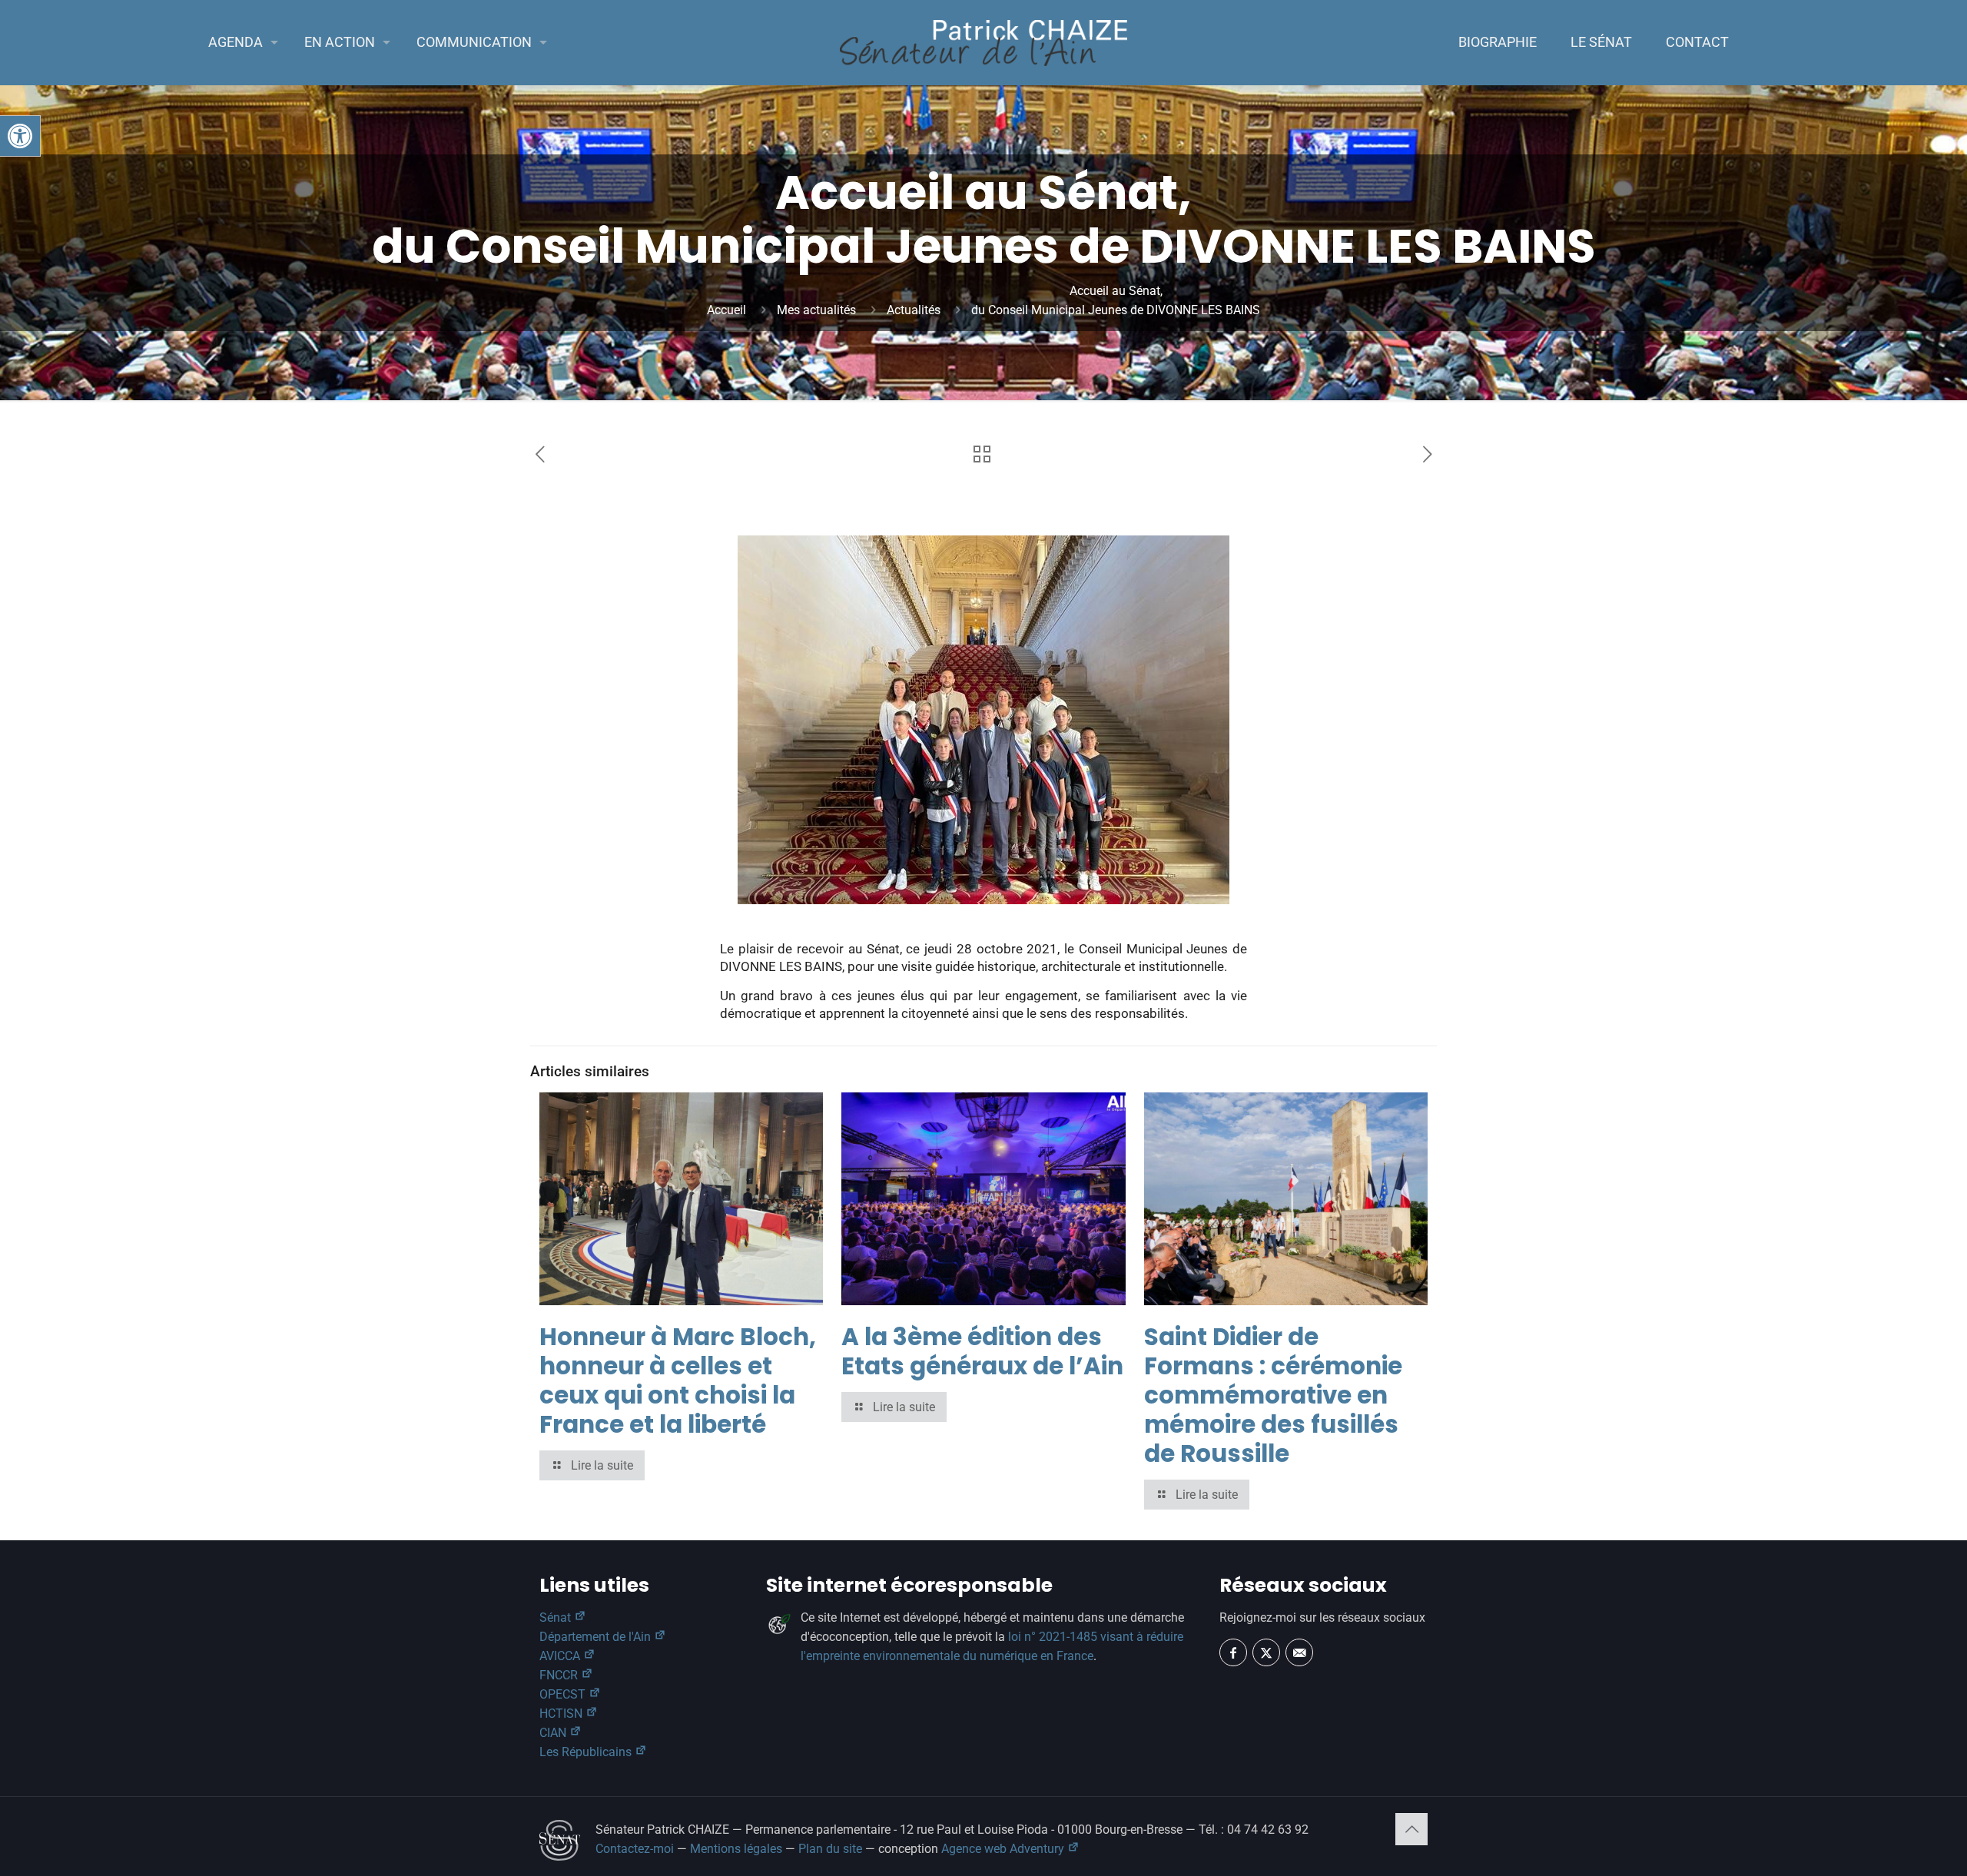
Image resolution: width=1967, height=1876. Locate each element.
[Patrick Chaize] (983, 42)
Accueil (726, 310)
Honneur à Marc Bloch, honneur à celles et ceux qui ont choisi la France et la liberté (678, 1380)
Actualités (914, 310)
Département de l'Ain (597, 1637)
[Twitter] (1266, 1652)
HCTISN (562, 1714)
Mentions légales (736, 1849)
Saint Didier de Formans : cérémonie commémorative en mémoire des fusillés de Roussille (1273, 1395)
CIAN (554, 1733)
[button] (20, 136)
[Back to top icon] (1411, 1829)
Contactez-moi (635, 1849)
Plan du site (830, 1849)
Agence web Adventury (1004, 1849)
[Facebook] (1233, 1652)
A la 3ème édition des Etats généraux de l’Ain (982, 1351)
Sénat (557, 1617)
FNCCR (560, 1675)
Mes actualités (816, 310)
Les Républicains (587, 1752)
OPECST (564, 1694)
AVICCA (561, 1656)
